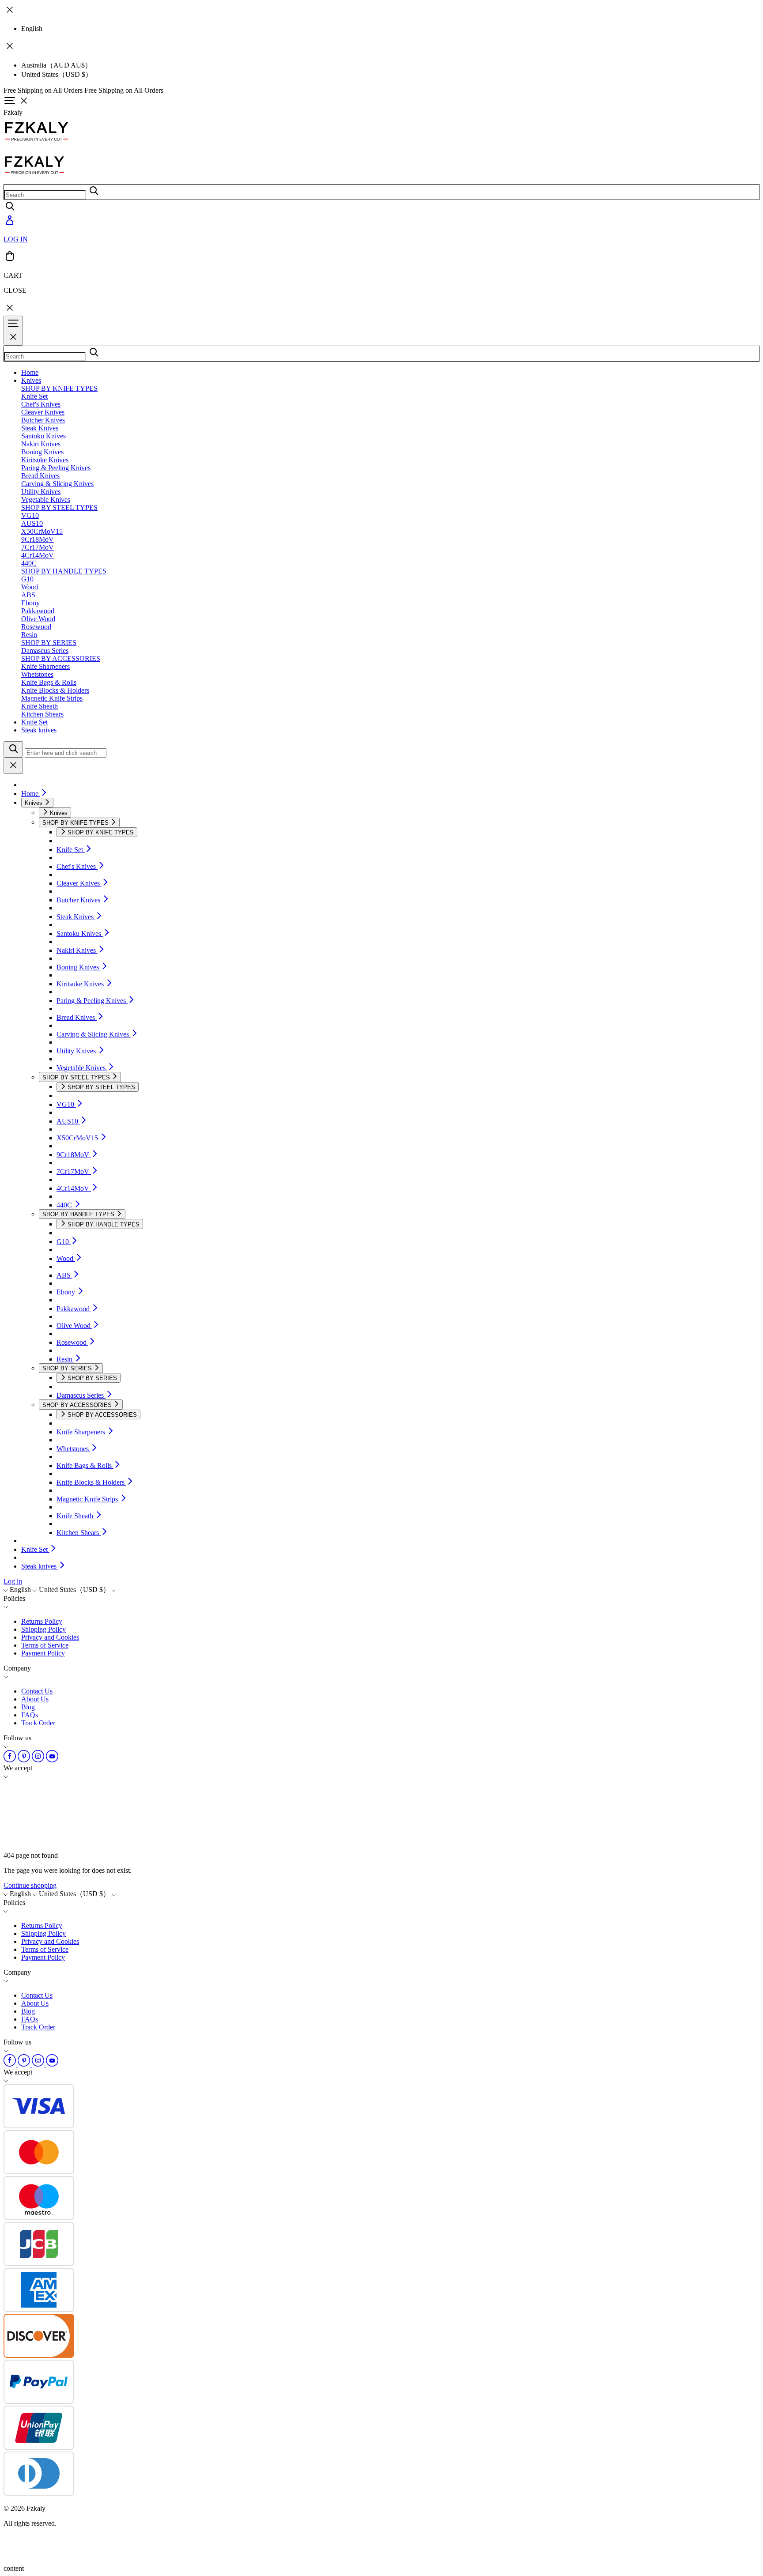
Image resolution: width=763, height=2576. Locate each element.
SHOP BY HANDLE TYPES (64, 571)
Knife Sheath (40, 706)
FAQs (30, 1715)
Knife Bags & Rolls (49, 682)
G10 (27, 579)
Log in (13, 1581)
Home (30, 372)
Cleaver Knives (43, 412)
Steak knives (39, 730)
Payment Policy (43, 1653)
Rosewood (36, 627)
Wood (30, 587)
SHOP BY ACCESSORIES (61, 658)
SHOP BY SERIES (49, 643)
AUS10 (32, 523)
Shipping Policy (43, 1629)
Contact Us (37, 1691)
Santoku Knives (43, 436)
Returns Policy (42, 1621)
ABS (28, 595)
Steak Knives (40, 428)
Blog (28, 1707)
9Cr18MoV (38, 539)
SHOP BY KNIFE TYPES (59, 388)
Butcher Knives (43, 420)
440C (29, 563)
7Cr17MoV (38, 547)
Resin (29, 635)
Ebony (30, 603)
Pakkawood (38, 611)
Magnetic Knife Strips (52, 698)
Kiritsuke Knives (45, 460)
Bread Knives (40, 476)
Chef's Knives (41, 404)
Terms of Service (45, 1645)
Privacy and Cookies (50, 1637)
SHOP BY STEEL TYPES (59, 507)
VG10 (30, 515)
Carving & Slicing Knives (57, 484)
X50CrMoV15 (42, 531)
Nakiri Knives (41, 444)
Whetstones (37, 674)
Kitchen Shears (42, 714)
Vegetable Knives (46, 500)
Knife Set (34, 396)
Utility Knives (41, 492)
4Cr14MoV (38, 555)
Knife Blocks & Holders (55, 690)
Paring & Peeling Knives (56, 468)
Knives (31, 380)
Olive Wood (38, 619)
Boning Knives (42, 452)
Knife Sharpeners (45, 666)
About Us (35, 1699)
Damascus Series (45, 651)
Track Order (38, 1723)
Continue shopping (30, 1885)
